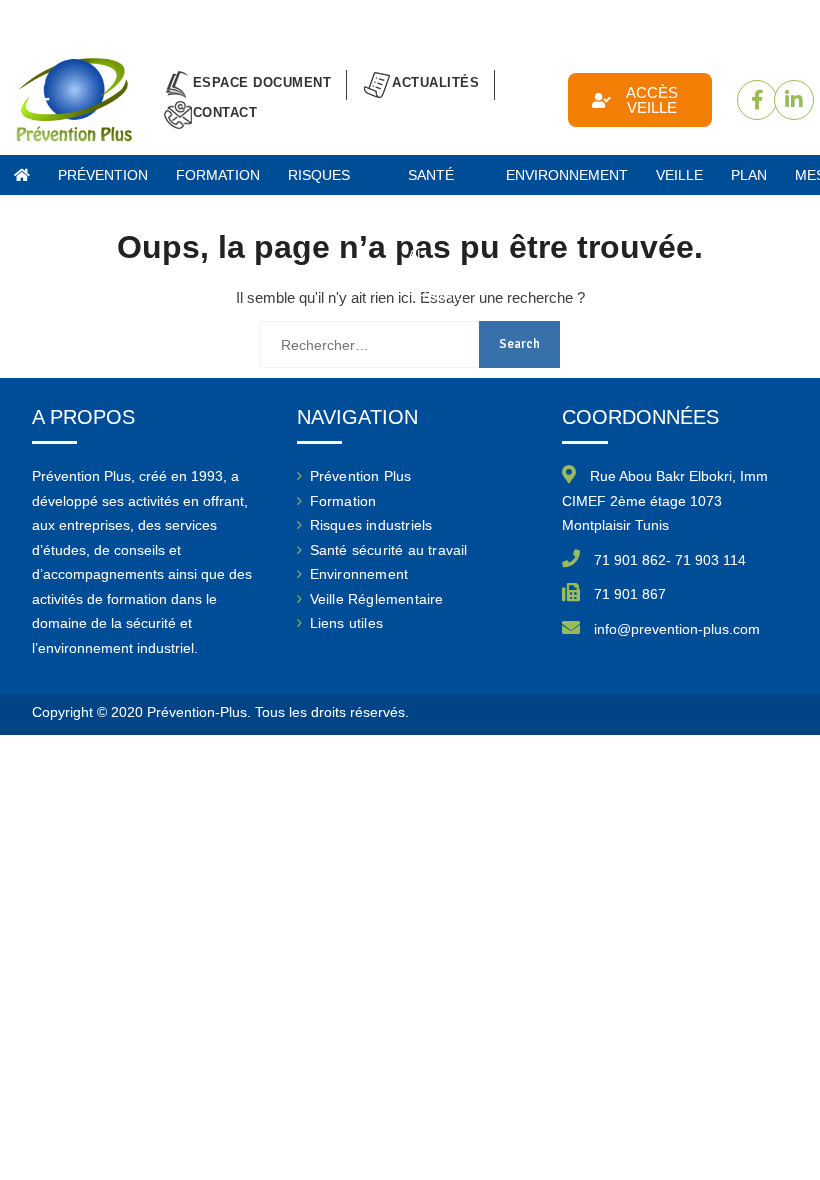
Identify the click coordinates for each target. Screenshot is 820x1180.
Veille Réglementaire (377, 599)
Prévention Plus (103, 181)
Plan (749, 175)
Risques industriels (371, 525)
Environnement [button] (567, 175)
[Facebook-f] (757, 100)
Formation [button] (218, 175)
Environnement (359, 574)
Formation (343, 501)
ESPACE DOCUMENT (262, 82)
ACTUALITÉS (435, 82)
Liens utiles (346, 623)
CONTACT (225, 112)
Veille (679, 175)
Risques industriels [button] (334, 181)
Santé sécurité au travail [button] (443, 181)
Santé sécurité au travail (389, 550)
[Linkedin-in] (794, 100)
